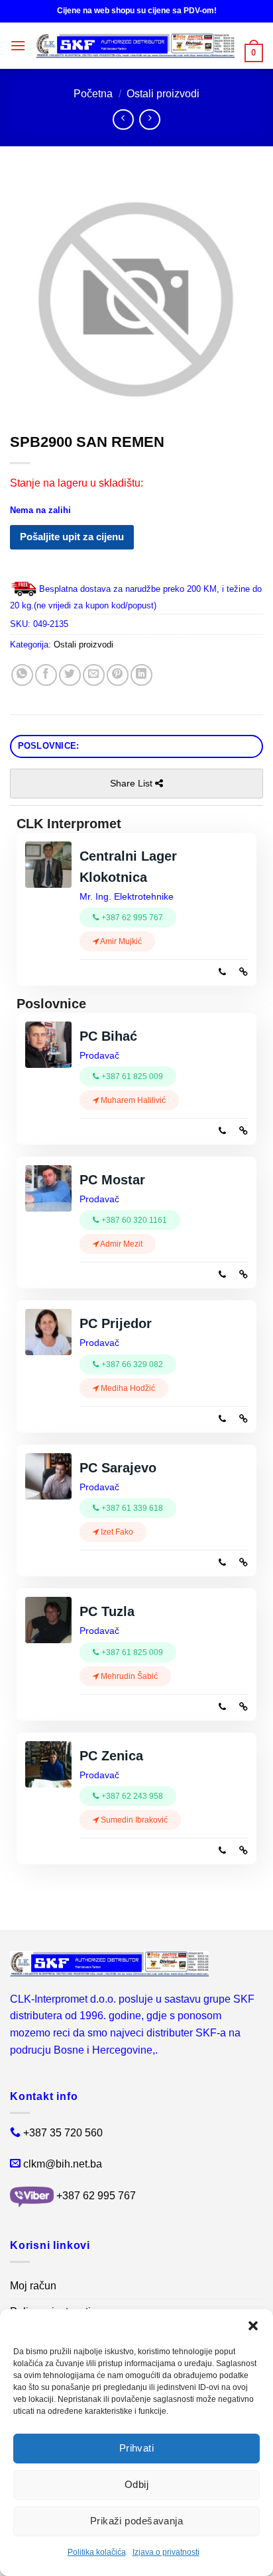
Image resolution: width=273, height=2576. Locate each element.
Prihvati (137, 2448)
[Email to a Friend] (94, 675)
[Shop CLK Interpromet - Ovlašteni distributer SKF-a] (135, 46)
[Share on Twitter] (70, 675)
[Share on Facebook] (46, 675)
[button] (253, 2326)
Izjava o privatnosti (166, 2552)
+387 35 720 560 (63, 2133)
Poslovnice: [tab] (49, 746)
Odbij (136, 2484)
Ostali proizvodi (163, 94)
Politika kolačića (97, 2552)
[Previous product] (149, 119)
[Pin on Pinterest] (118, 675)
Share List (133, 783)
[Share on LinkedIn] (141, 675)
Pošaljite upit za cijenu (72, 537)
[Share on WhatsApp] (22, 675)
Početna (93, 94)
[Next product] (123, 119)
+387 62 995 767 (96, 2196)
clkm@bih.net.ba (63, 2164)
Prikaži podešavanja (137, 2521)
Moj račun (33, 2286)
